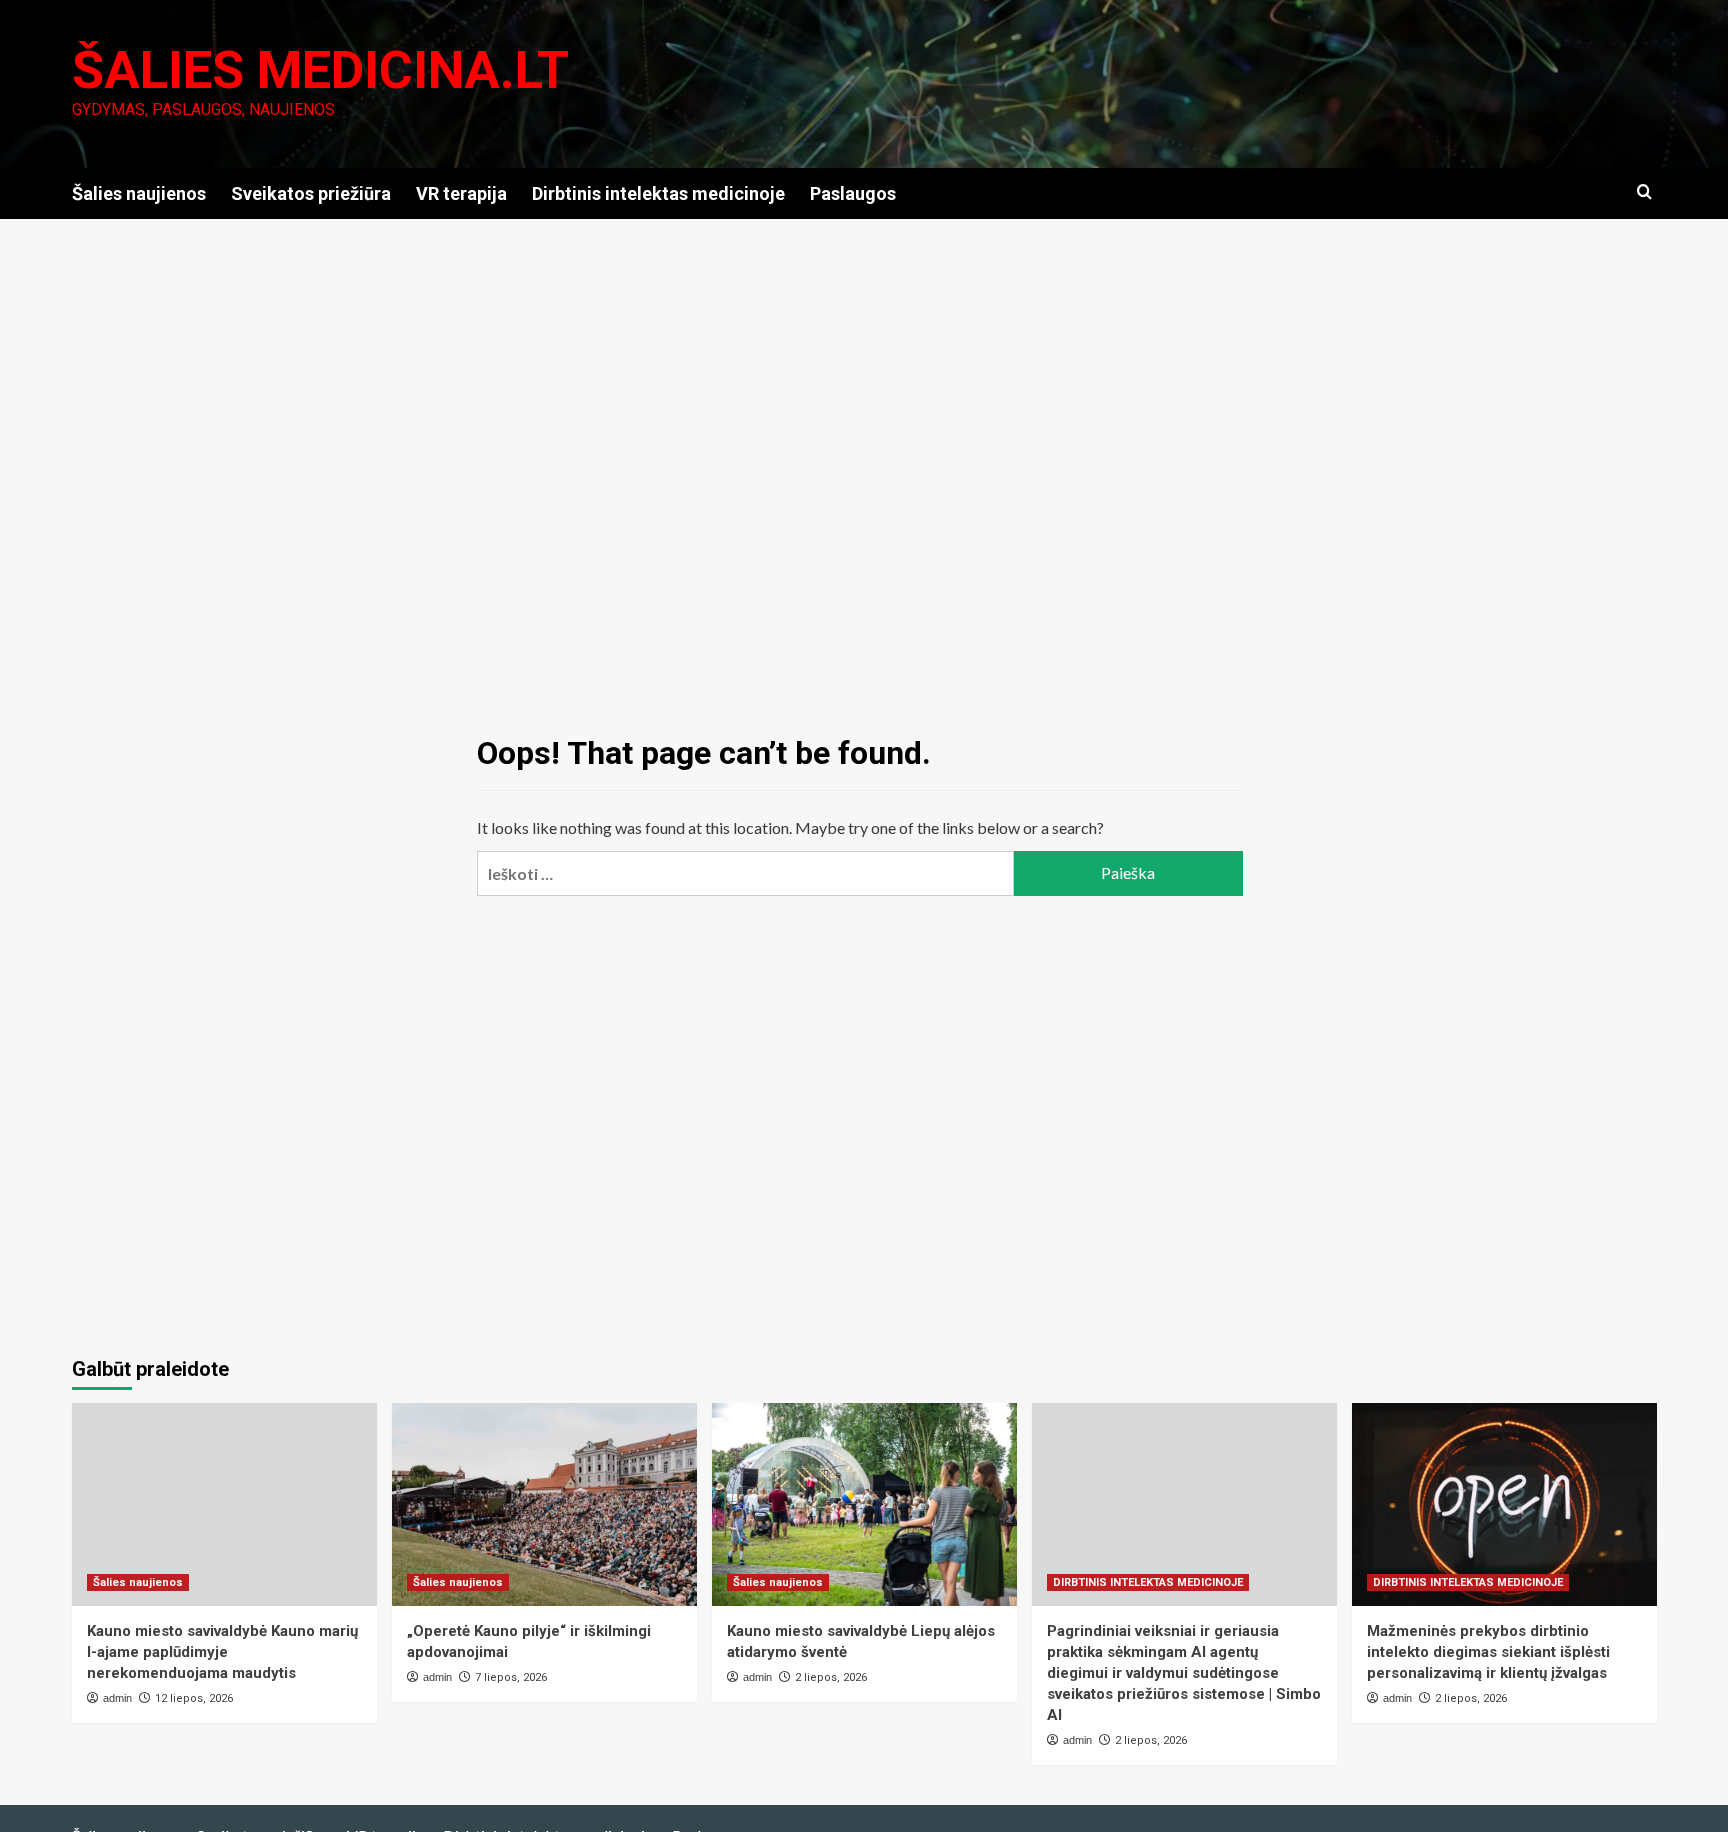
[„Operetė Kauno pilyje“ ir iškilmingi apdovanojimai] (544, 1504)
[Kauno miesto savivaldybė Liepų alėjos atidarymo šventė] (864, 1504)
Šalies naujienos (139, 193)
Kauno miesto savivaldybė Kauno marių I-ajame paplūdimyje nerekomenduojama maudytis (222, 1652)
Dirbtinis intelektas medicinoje (658, 193)
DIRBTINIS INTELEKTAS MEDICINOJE (1148, 1582)
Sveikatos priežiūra (311, 193)
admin (117, 1698)
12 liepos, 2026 (194, 1698)
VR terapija (461, 193)
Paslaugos (853, 193)
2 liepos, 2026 (831, 1677)
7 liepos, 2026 (511, 1677)
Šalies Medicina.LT (320, 70)
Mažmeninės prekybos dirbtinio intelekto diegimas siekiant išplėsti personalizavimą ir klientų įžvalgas (1488, 1652)
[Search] (1644, 192)
